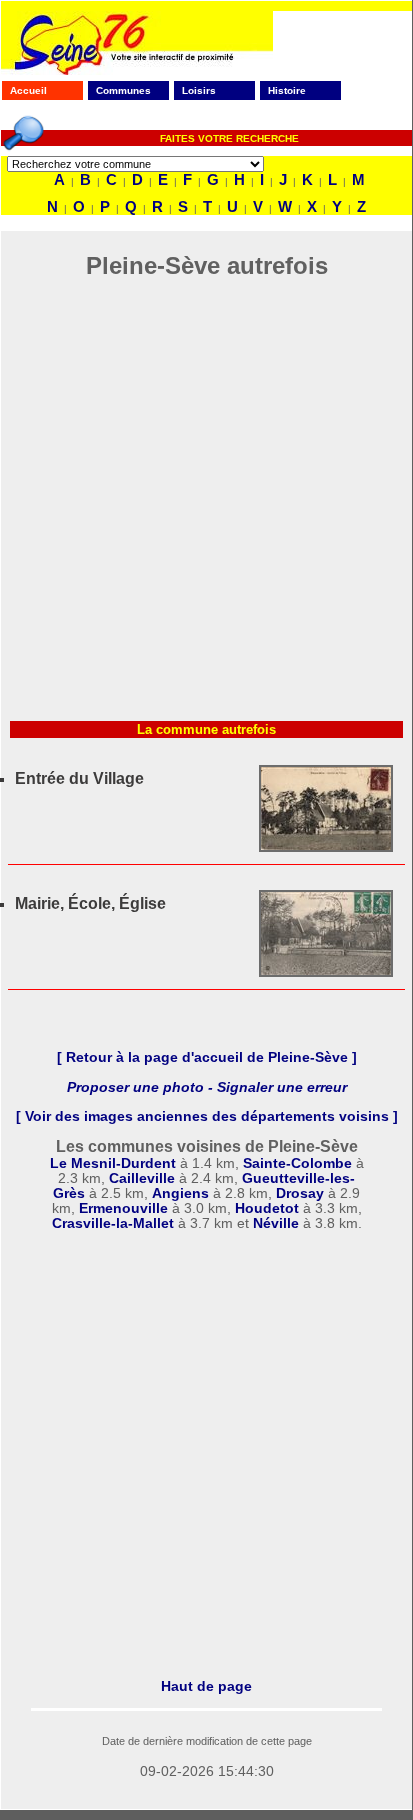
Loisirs (199, 90)
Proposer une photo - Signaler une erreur (207, 1087)
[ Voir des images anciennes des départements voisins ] (207, 1116)
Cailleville (142, 1178)
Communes (123, 90)
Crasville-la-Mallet (113, 1223)
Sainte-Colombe (297, 1163)
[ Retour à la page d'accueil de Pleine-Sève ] (207, 1057)
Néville (276, 1223)
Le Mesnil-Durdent (113, 1163)
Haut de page (206, 1686)
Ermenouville (123, 1208)
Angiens (180, 1193)
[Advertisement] (206, 506)
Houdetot (267, 1208)
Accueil (28, 90)
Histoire (287, 90)
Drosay (300, 1193)
